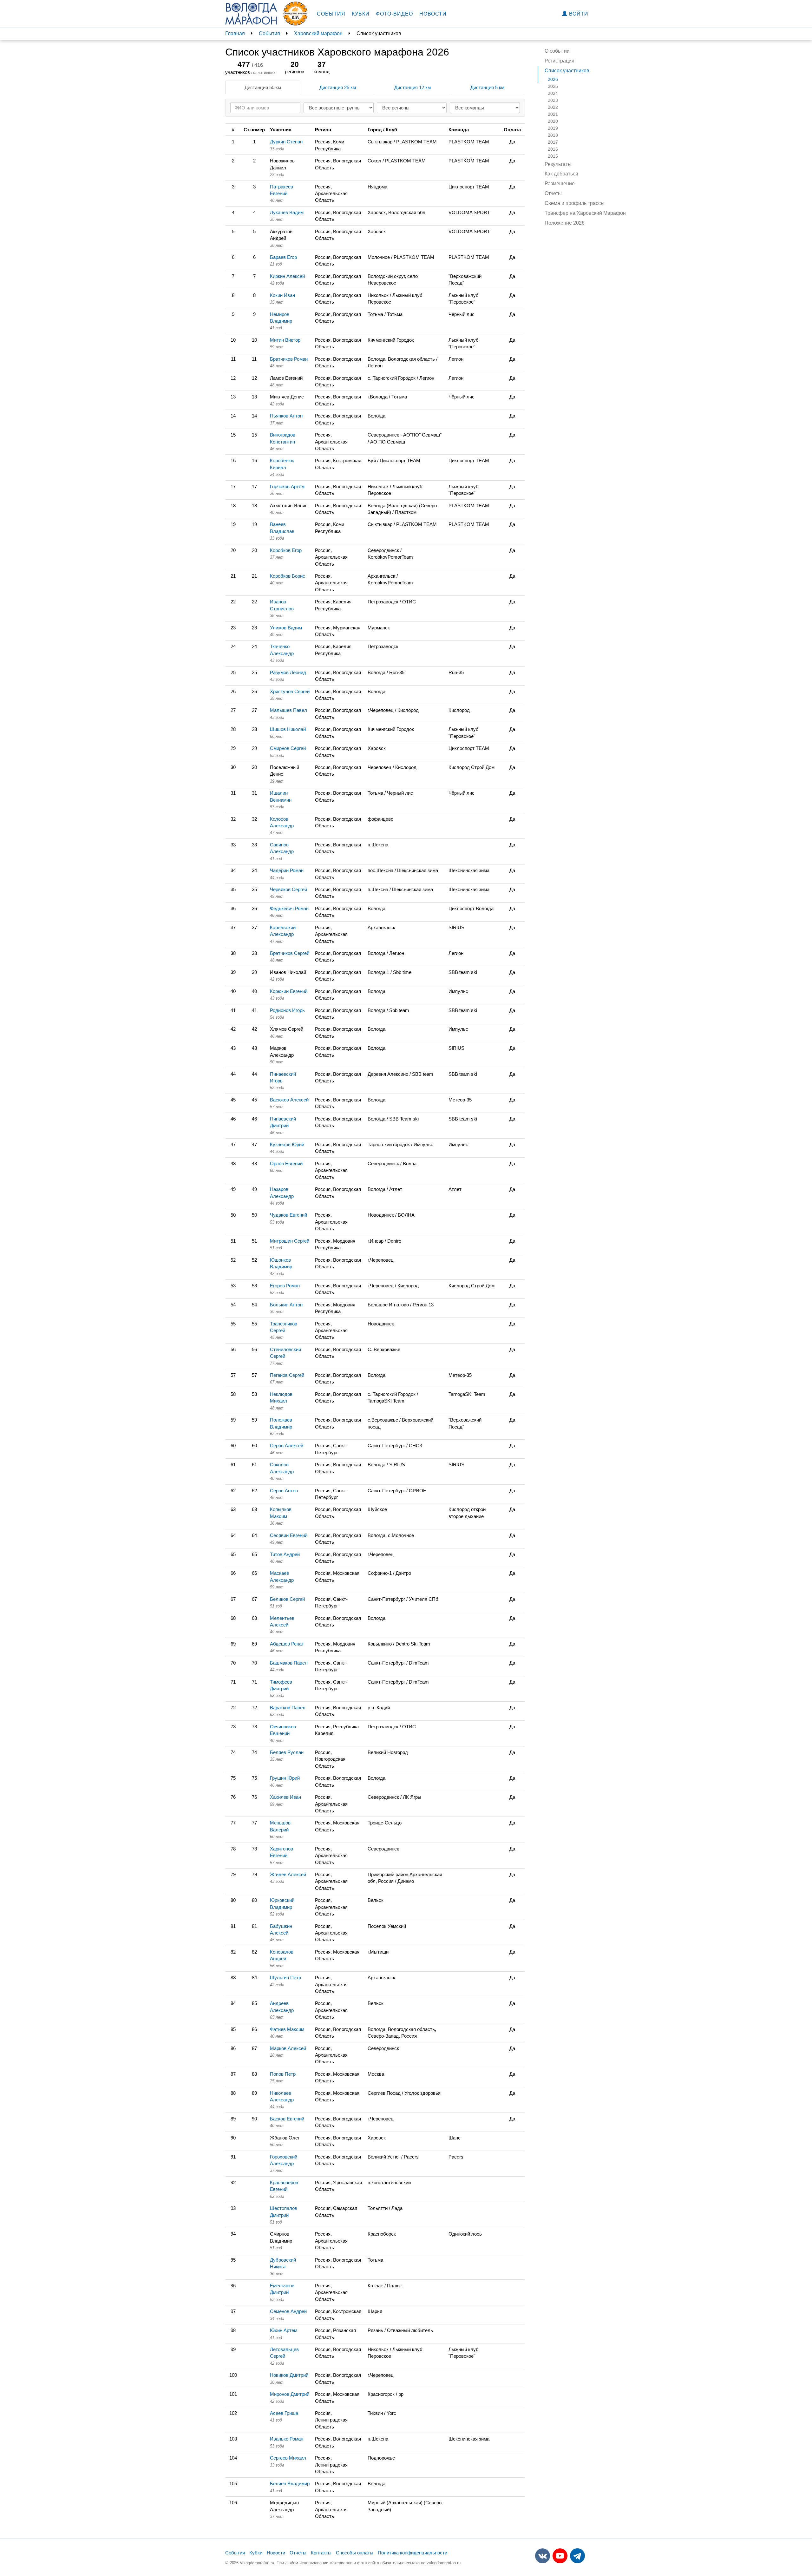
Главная (235, 33)
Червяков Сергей (288, 889)
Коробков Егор (286, 550)
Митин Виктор (285, 340)
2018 (553, 135)
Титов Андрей (285, 1554)
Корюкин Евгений (289, 991)
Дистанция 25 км (338, 87)
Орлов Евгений (286, 1163)
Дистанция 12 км (413, 87)
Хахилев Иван (285, 1797)
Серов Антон (284, 1491)
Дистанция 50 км (263, 87)
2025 (553, 86)
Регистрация (560, 61)
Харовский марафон (318, 33)
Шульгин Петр (285, 1978)
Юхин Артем (284, 2330)
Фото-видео (394, 14)
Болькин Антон (286, 1305)
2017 (553, 142)
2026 (553, 79)
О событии (557, 51)
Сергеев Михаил (288, 2458)
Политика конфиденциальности (413, 2553)
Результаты (558, 164)
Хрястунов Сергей (290, 691)
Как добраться (561, 174)
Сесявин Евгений (289, 1535)
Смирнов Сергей (288, 748)
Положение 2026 (565, 223)
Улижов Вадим (286, 628)
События (331, 14)
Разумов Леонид (288, 672)
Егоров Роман (285, 1286)
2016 (553, 149)
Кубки (361, 14)
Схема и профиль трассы (575, 203)
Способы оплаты (355, 2553)
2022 (553, 107)
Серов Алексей (287, 1446)
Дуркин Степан (286, 142)
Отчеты (553, 193)
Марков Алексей (288, 2048)
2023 (553, 100)
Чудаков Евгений (288, 1215)
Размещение (560, 184)
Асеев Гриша (284, 2413)
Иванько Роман (287, 2439)
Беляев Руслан (287, 1752)
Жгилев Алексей (288, 1874)
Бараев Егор (283, 257)
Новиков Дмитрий (289, 2375)
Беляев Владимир (290, 2484)
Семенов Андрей (288, 2311)
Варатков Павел (288, 1708)
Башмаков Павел (289, 1663)
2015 (553, 156)
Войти (578, 14)
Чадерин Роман (287, 870)
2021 (553, 114)
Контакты (321, 2553)
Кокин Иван (282, 295)
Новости (433, 14)
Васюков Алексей (289, 1100)
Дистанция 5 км (487, 87)
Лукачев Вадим (287, 212)
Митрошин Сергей (290, 1241)
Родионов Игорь (287, 1010)
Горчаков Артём (287, 486)
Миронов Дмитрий (290, 2394)
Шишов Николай (288, 729)
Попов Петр (283, 2074)
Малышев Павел (288, 710)
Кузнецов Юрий (287, 1144)
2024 (553, 93)
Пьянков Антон (286, 416)
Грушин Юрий (285, 1778)
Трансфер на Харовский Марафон (585, 213)
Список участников (567, 71)
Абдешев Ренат (287, 1644)
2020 (553, 121)
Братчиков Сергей (290, 953)
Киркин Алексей (287, 276)
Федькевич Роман (289, 908)
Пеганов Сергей (287, 1375)
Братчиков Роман (289, 359)
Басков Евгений (287, 2119)
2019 (553, 128)
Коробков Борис (288, 576)
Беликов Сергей (287, 1599)
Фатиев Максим (287, 2029)
